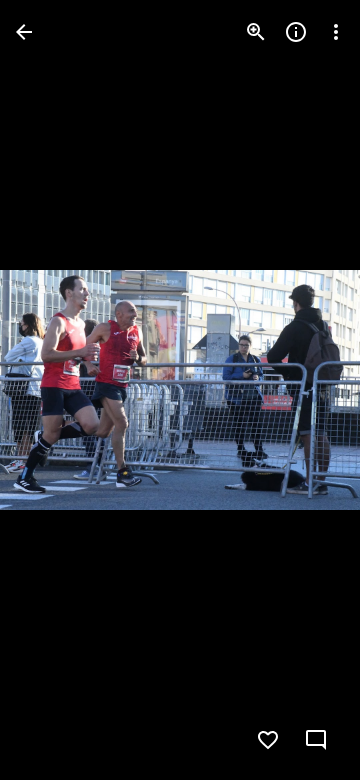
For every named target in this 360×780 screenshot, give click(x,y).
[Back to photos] (24, 32)
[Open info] (296, 32)
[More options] (336, 32)
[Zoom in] (256, 32)
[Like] (268, 740)
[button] (56, 390)
